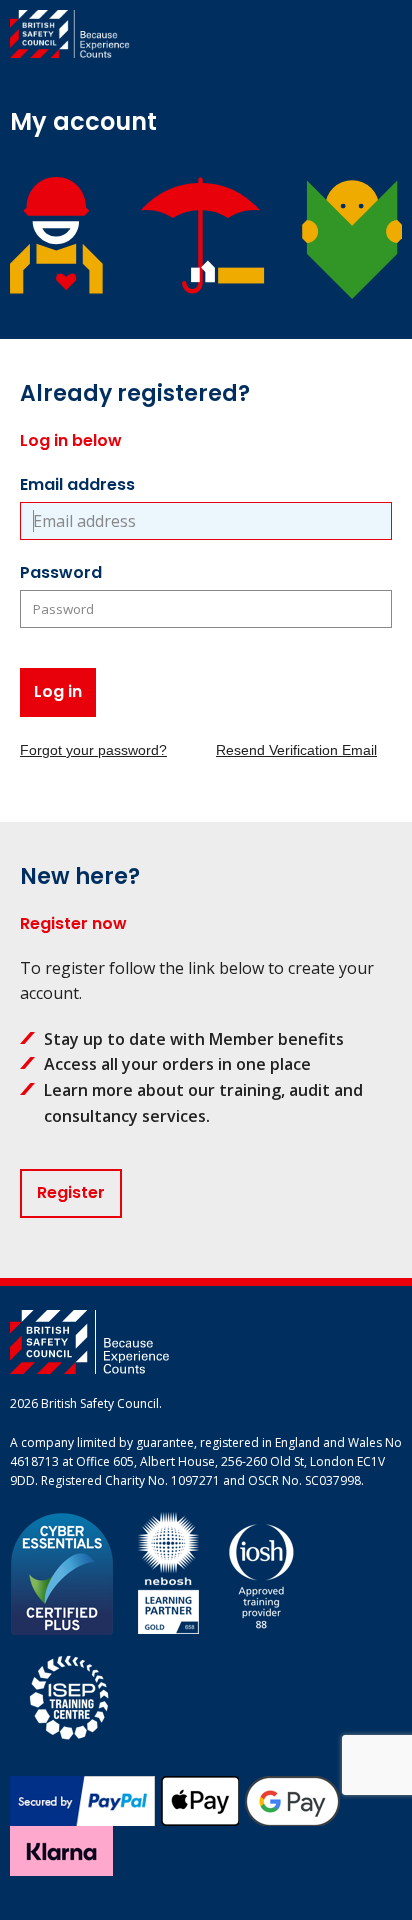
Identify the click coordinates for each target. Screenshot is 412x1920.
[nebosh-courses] (168, 1571)
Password (61, 572)
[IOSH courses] (261, 1571)
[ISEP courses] (70, 1694)
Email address (77, 484)
